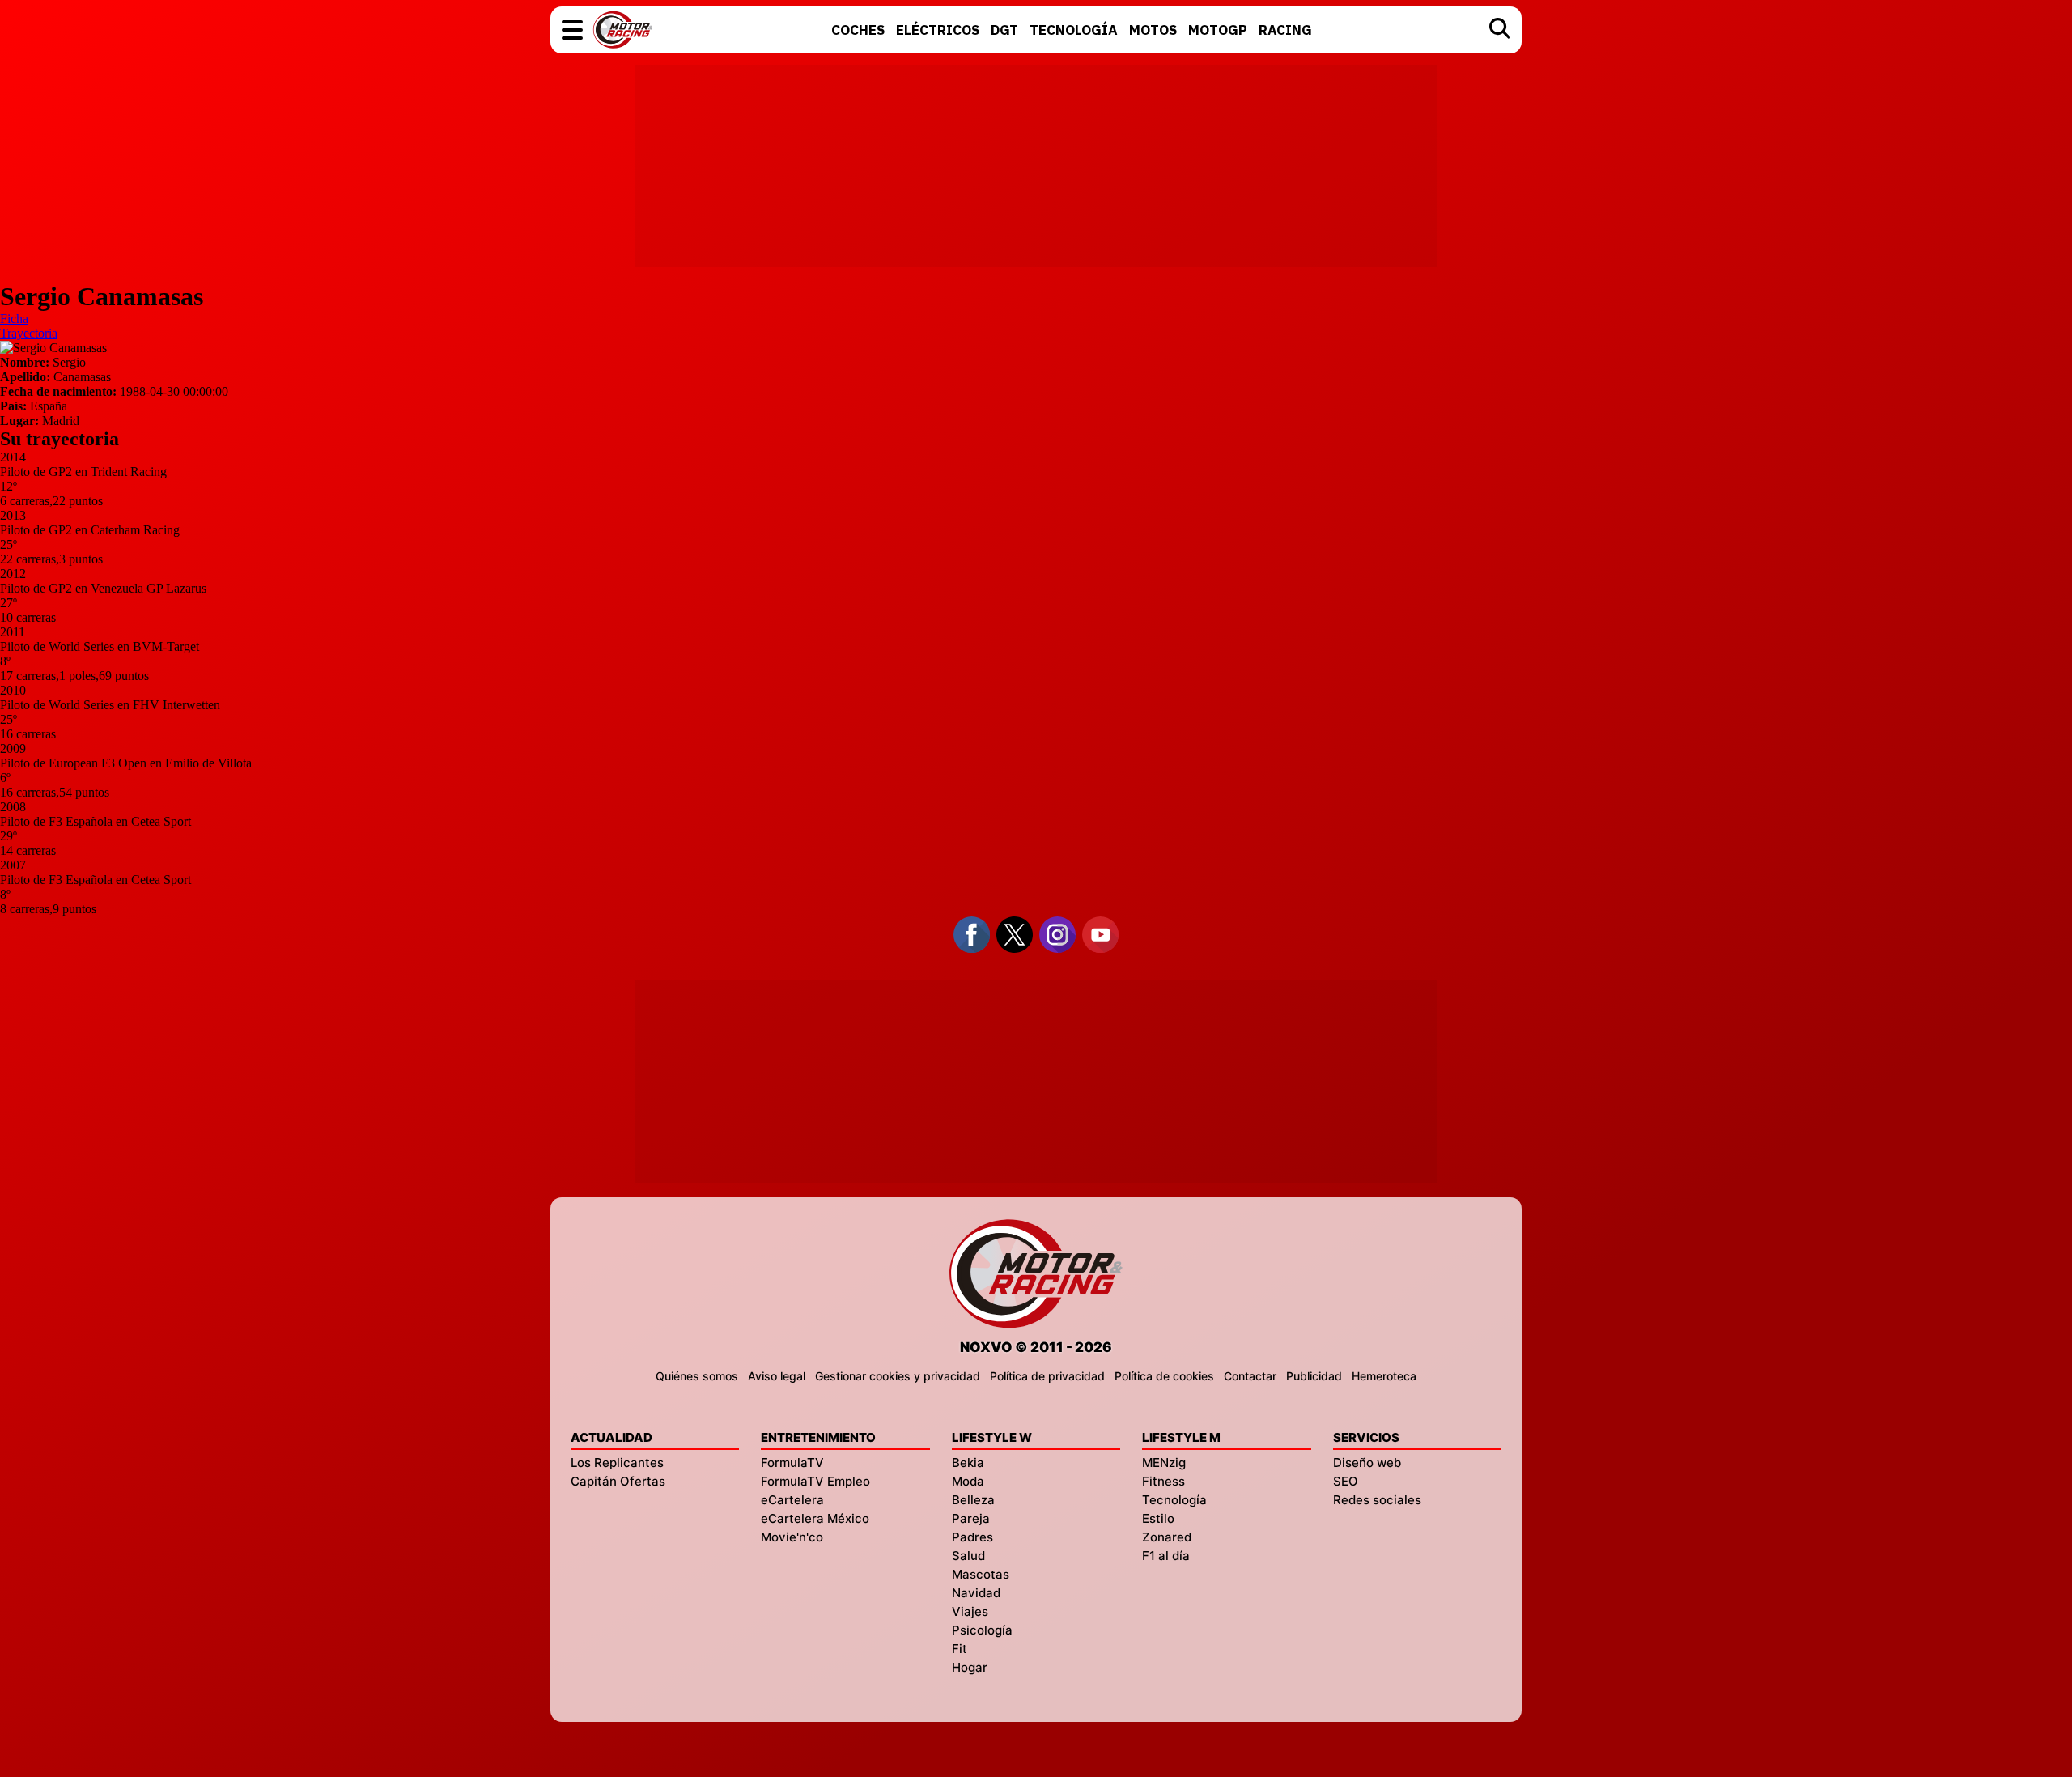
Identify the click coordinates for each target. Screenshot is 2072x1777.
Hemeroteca (1384, 1376)
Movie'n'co (792, 1537)
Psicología (982, 1630)
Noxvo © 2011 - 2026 (1036, 1347)
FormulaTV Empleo (815, 1481)
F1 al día (1166, 1556)
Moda (968, 1481)
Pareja (971, 1518)
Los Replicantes (617, 1462)
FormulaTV (792, 1462)
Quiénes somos (697, 1376)
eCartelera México (815, 1518)
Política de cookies (1164, 1376)
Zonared (1167, 1537)
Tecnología (1174, 1500)
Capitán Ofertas (618, 1481)
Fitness (1163, 1481)
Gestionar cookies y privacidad (898, 1376)
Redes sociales (1377, 1500)
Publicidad (1314, 1376)
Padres (972, 1537)
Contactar (1250, 1376)
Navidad (976, 1593)
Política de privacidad (1047, 1376)
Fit (960, 1649)
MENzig (1164, 1462)
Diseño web (1367, 1462)
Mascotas (981, 1574)
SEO (1346, 1481)
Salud (968, 1556)
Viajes (970, 1611)
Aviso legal (777, 1376)
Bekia (968, 1462)
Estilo (1158, 1518)
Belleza (973, 1500)
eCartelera (792, 1500)
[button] (572, 30)
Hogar (970, 1667)
